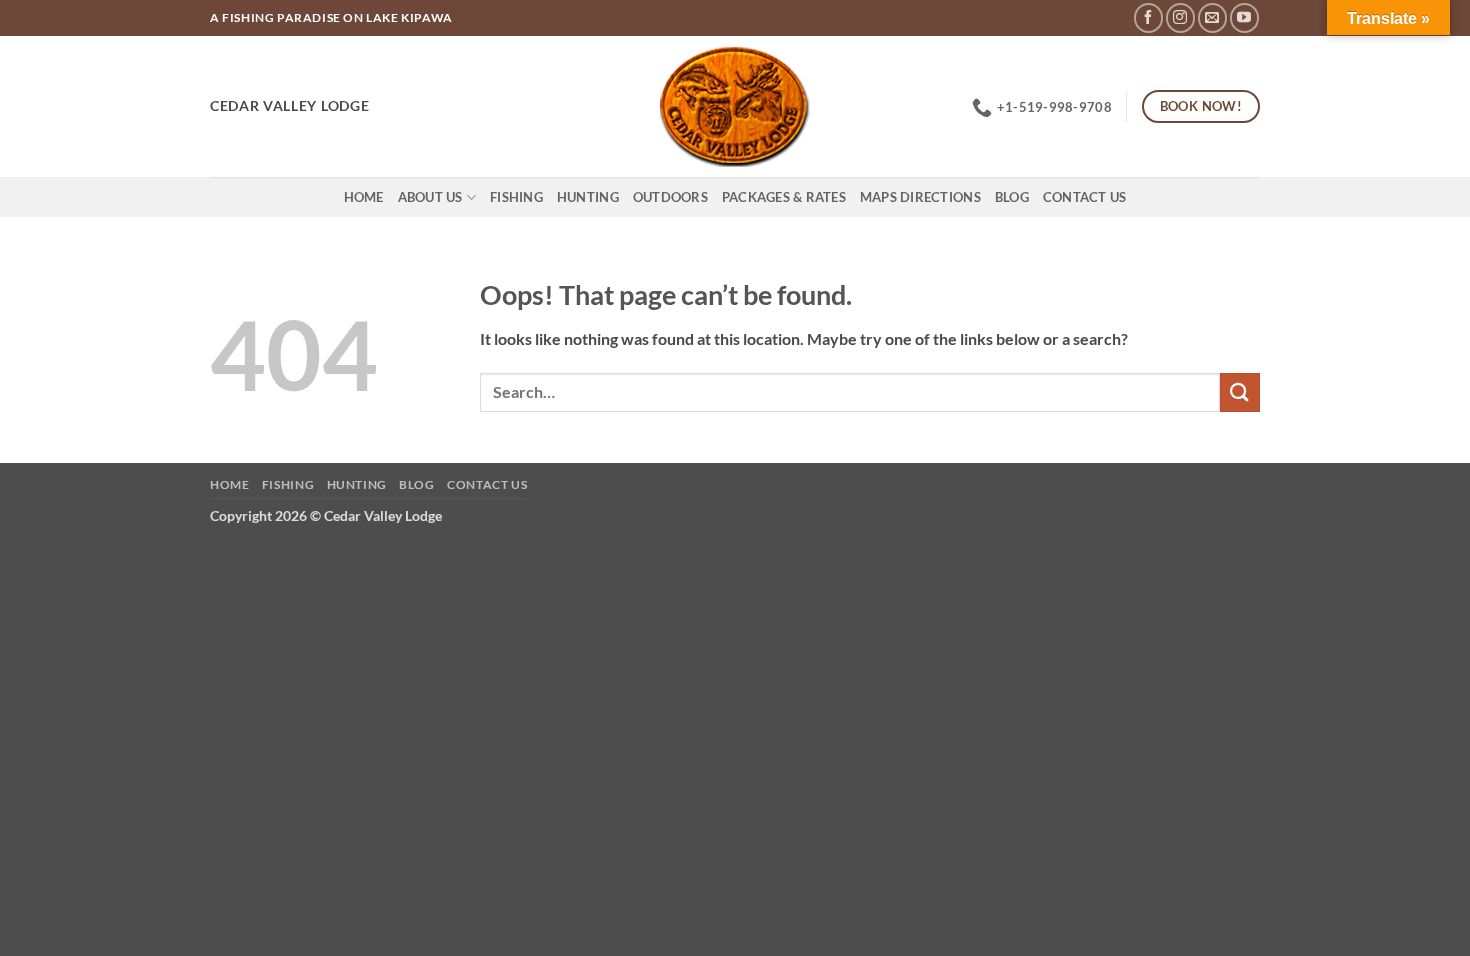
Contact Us (1085, 197)
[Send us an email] (1212, 17)
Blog (1012, 197)
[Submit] (1240, 392)
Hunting (588, 197)
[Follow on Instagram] (1180, 17)
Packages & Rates (784, 197)
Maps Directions (920, 197)
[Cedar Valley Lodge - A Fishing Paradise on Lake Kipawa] (735, 107)
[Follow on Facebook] (1148, 17)
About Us (430, 197)
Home (364, 197)
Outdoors (670, 197)
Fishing (516, 197)
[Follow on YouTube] (1244, 17)
